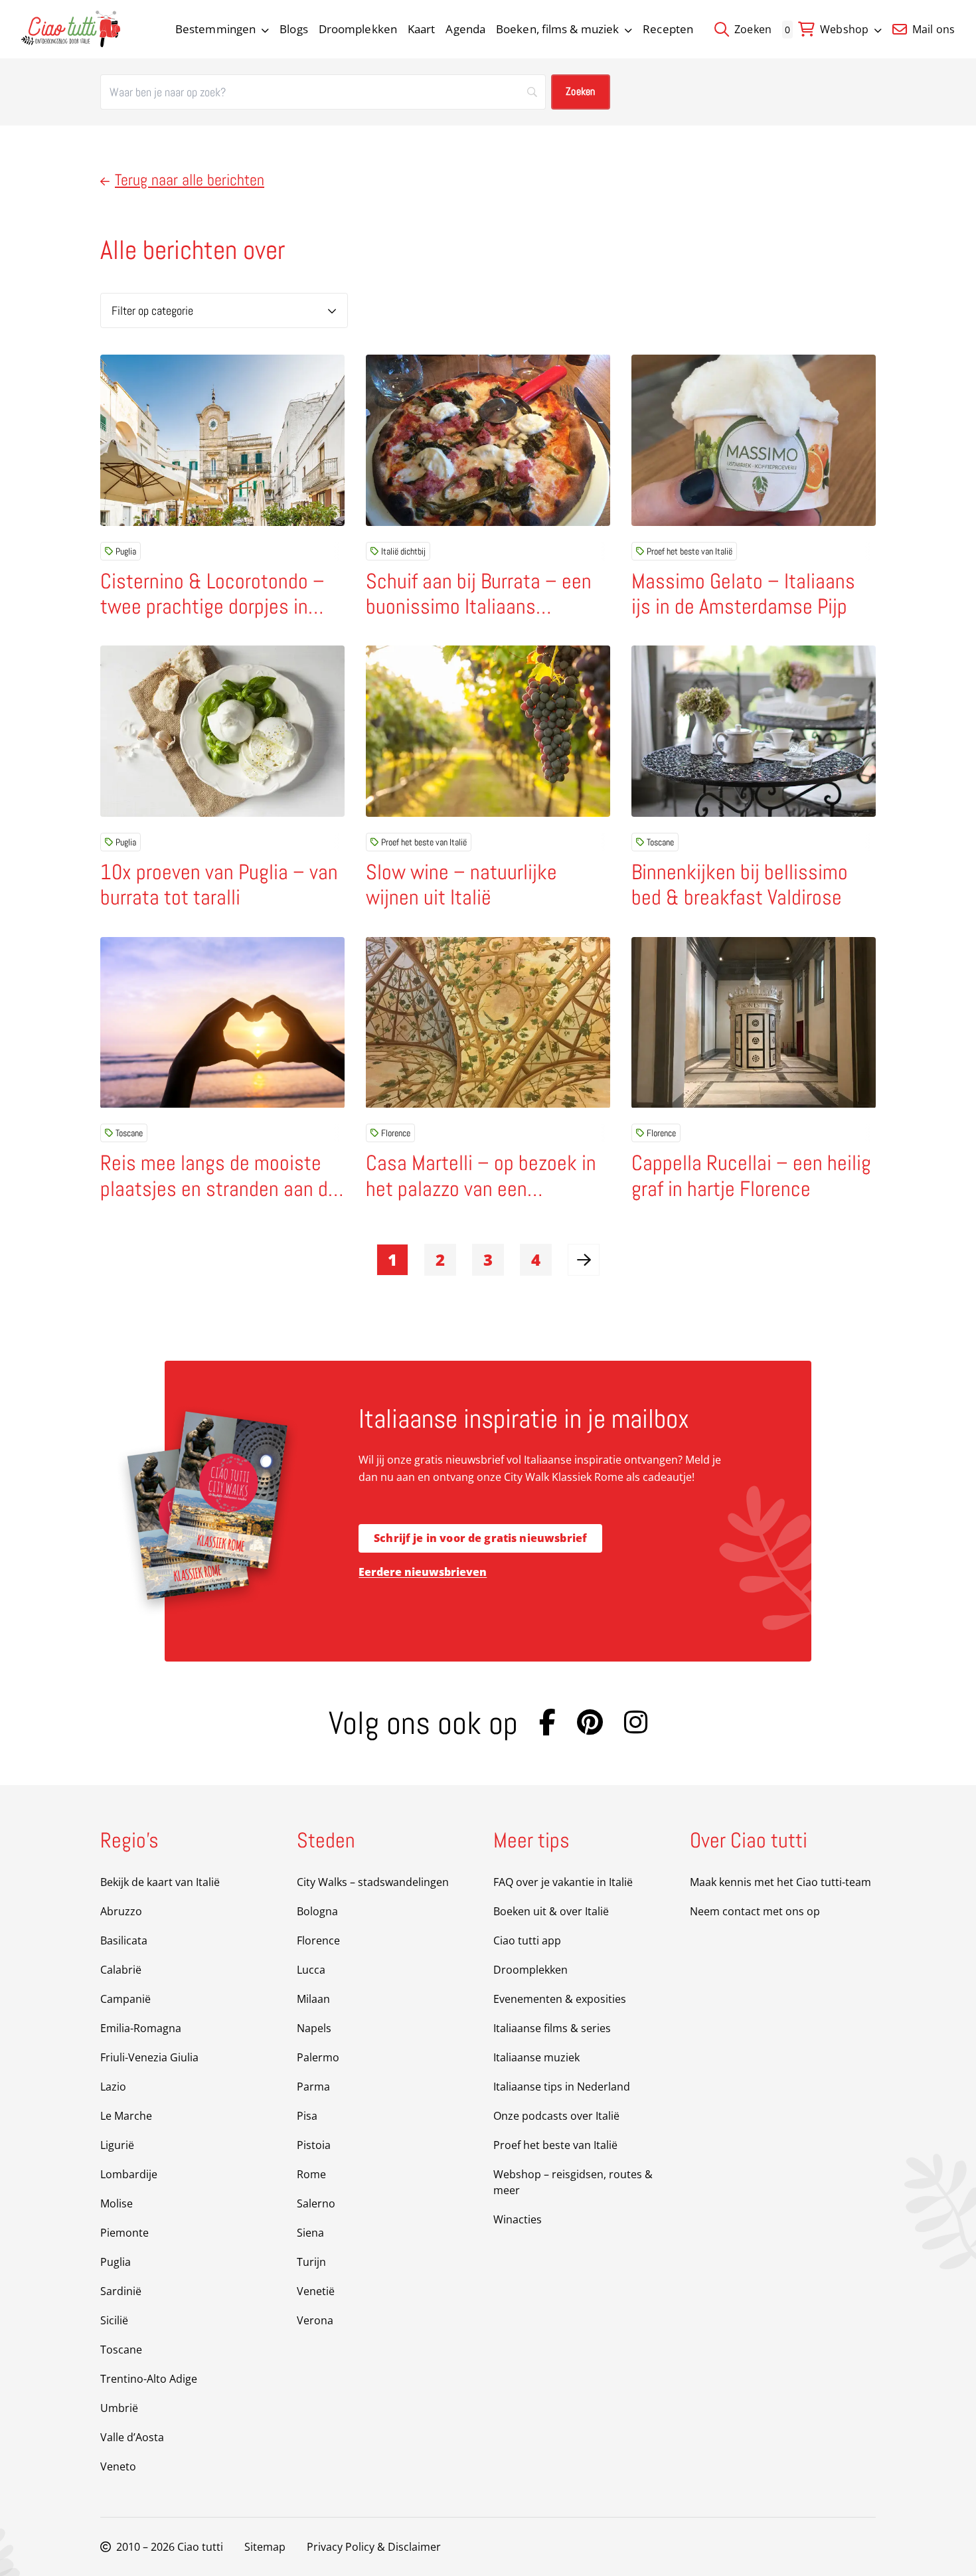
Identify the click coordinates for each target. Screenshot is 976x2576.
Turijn (311, 2262)
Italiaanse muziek (536, 2057)
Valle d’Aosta (132, 2437)
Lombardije (129, 2174)
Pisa (307, 2116)
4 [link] (536, 1259)
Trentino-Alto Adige (149, 2379)
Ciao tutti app (527, 1940)
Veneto (118, 2466)
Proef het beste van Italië (690, 551)
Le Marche (126, 2116)
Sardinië (121, 2291)
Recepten (668, 29)
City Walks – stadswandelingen (373, 1882)
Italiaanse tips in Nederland (562, 2087)
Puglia (126, 551)
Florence (396, 1133)
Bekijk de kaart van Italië (160, 1882)
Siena (310, 2233)
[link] (584, 1260)
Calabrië (121, 1970)
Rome (311, 2174)
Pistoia (314, 2145)
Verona (315, 2320)
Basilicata (124, 1940)
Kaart (422, 29)
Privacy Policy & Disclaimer (374, 2547)
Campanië (125, 1999)
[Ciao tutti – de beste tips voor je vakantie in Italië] (71, 29)
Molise (117, 2203)
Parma (313, 2087)
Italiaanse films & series (552, 2028)
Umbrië (119, 2408)
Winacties (518, 2219)
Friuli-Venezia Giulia (149, 2057)
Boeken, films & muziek (557, 29)
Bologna (317, 1911)
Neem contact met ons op (755, 1911)
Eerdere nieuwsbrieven (423, 1572)
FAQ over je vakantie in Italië (563, 1882)
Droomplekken (358, 29)
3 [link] (488, 1259)
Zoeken (752, 29)
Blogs (294, 29)
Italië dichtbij (403, 551)
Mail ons (932, 29)
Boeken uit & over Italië (551, 1911)
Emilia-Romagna (141, 2028)
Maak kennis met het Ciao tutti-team (780, 1882)
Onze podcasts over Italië (556, 2116)
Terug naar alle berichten (190, 180)
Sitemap (265, 2547)
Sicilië (114, 2320)
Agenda (465, 29)
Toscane (660, 842)
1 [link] (392, 1259)
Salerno (316, 2203)
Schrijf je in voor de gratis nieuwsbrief (480, 1538)
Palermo (318, 2057)
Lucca (311, 1970)
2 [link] (440, 1259)
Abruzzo (121, 1911)
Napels (314, 2028)
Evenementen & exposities (560, 1999)
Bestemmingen (215, 29)
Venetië (316, 2291)
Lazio (113, 2087)
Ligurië (117, 2145)
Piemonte (124, 2233)
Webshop (844, 29)
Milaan (313, 1999)
